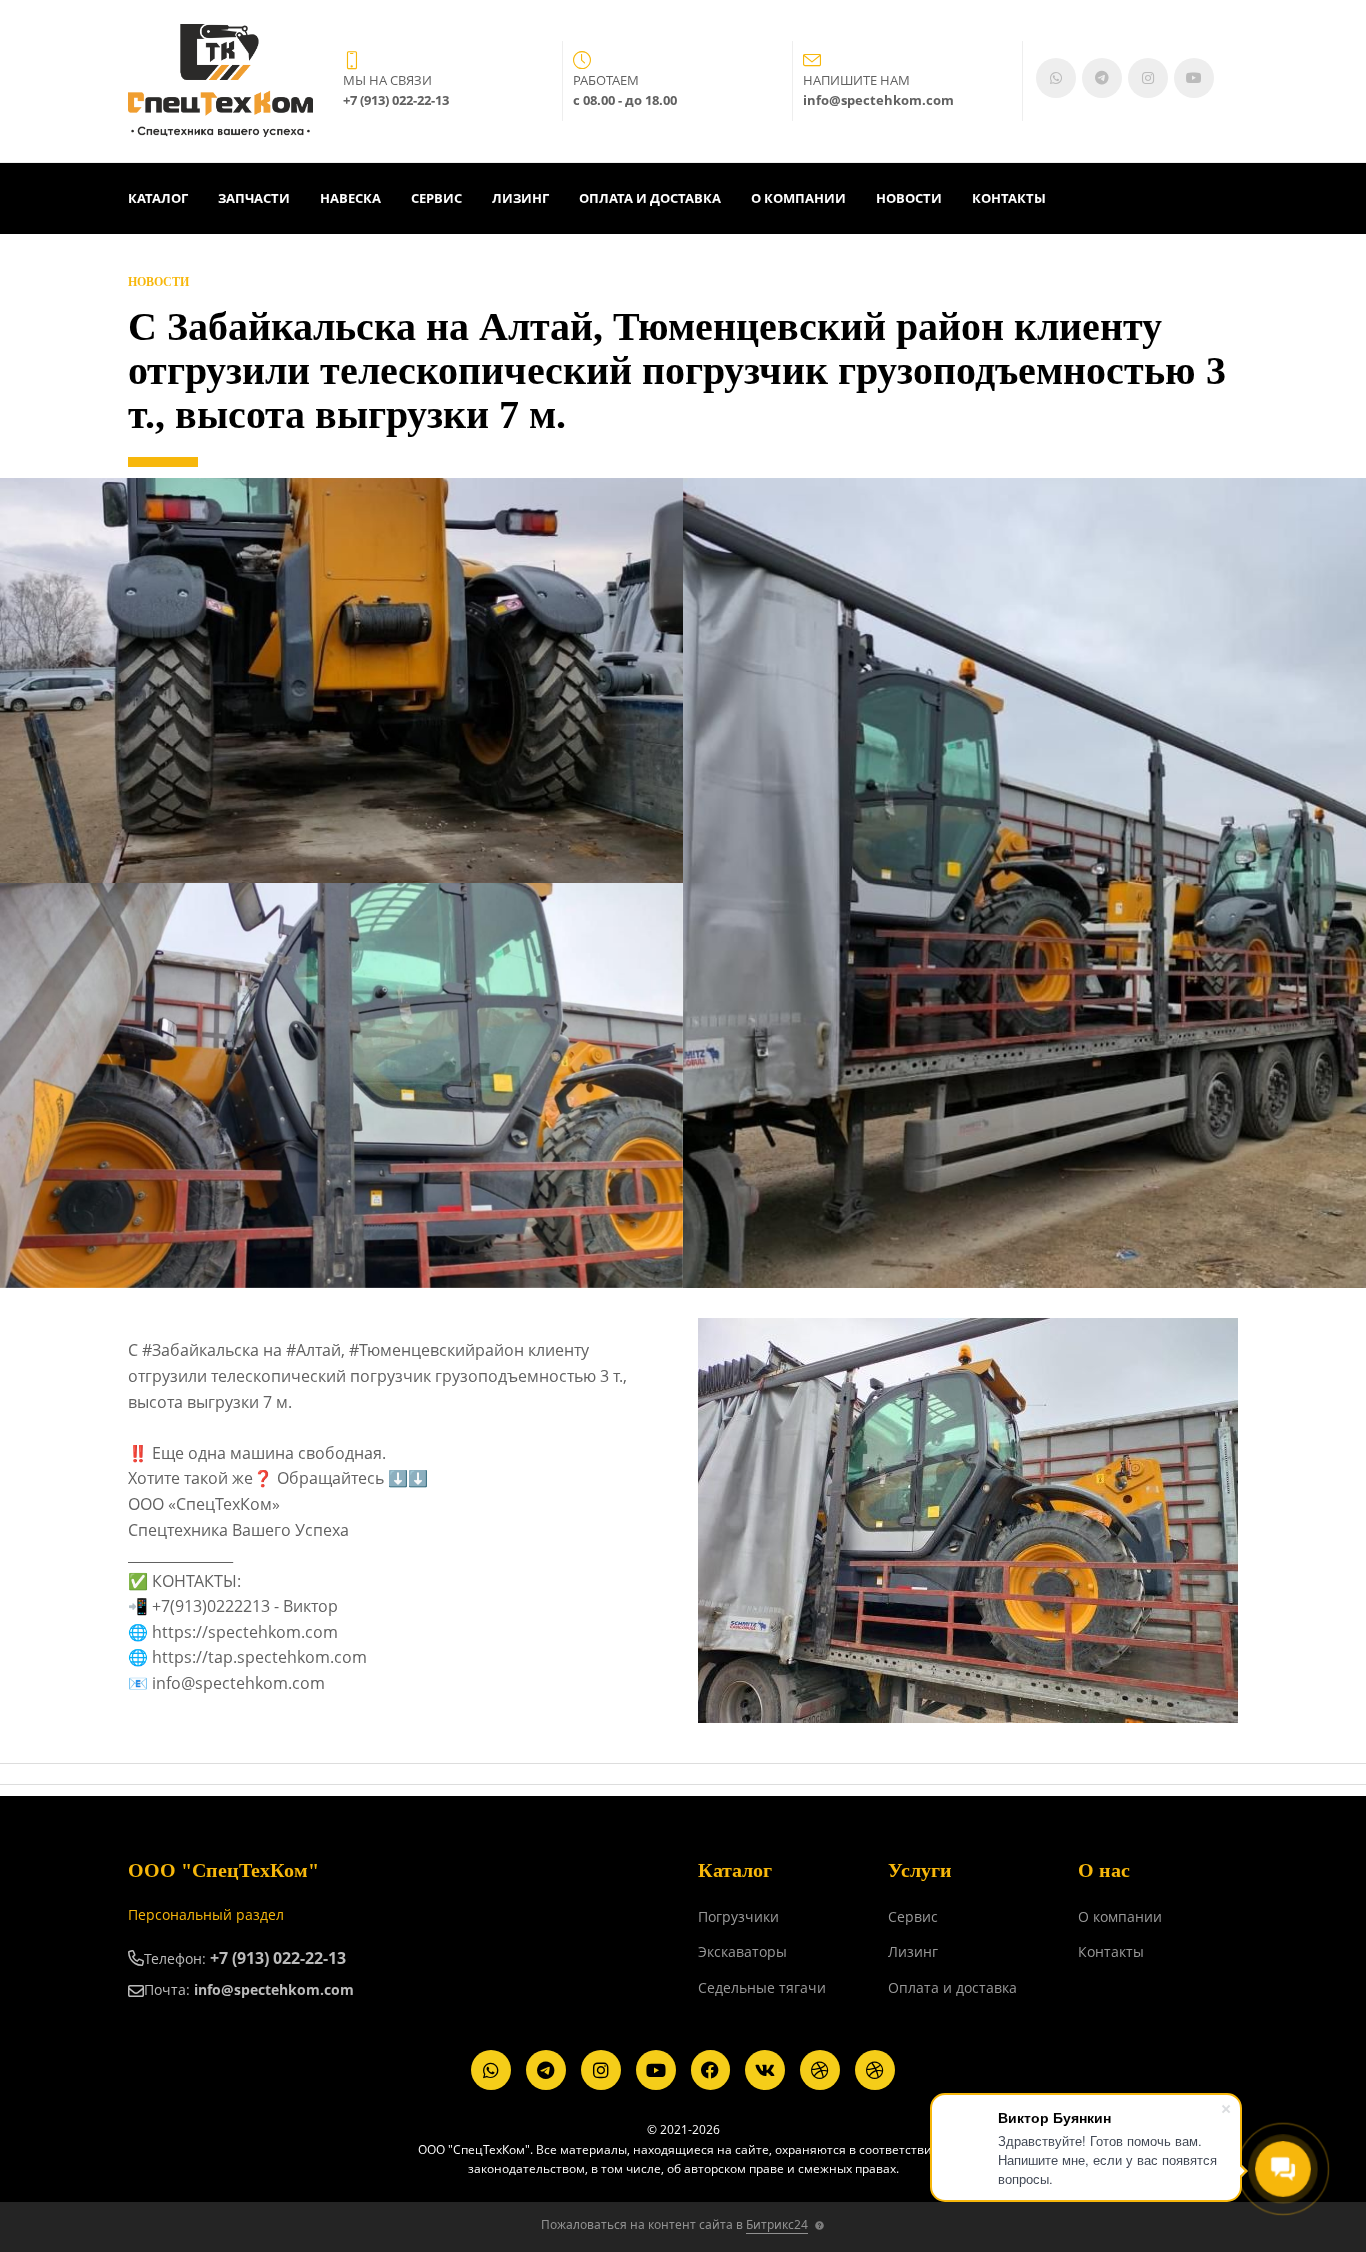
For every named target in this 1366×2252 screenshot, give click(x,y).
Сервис (436, 198)
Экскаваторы (742, 1951)
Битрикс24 (777, 2224)
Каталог (158, 198)
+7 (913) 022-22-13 (278, 1958)
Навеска (350, 198)
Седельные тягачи (762, 1987)
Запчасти (254, 198)
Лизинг (520, 198)
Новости (909, 198)
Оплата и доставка (650, 198)
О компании (798, 198)
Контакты (1009, 198)
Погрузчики (738, 1916)
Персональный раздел (206, 1914)
